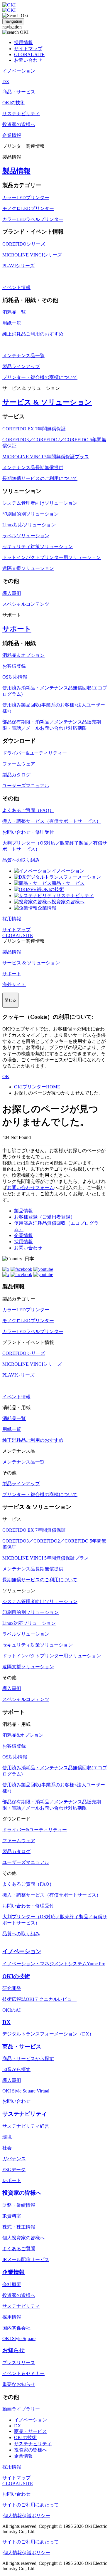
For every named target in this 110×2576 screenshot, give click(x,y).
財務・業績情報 (19, 2205)
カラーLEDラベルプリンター (33, 219)
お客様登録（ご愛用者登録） (45, 1217)
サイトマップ (28, 49)
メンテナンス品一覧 (23, 356)
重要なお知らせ (19, 2384)
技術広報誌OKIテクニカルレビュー (39, 1999)
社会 (7, 2148)
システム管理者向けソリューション (40, 503)
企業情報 (47, 908)
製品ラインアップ (21, 366)
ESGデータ (14, 2170)
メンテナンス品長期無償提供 (33, 468)
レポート (12, 2180)
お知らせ (13, 2350)
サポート (17, 629)
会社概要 (12, 2284)
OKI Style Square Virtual (26, 2091)
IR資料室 (12, 2216)
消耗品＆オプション (23, 655)
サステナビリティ (75, 896)
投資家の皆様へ (68, 902)
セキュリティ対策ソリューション (38, 547)
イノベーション (68, 871)
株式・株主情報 (19, 2227)
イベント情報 (16, 287)
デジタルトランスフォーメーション (63, 877)
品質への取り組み (21, 860)
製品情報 (16, 171)
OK (6, 1076)
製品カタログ (16, 775)
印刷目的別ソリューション (31, 514)
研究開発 (12, 1988)
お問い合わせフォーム (31, 1188)
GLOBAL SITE (29, 54)
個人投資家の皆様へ (23, 2238)
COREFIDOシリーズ (24, 244)
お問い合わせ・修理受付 (28, 832)
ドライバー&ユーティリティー (35, 753)
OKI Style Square (19, 2338)
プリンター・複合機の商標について (40, 377)
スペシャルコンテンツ (26, 604)
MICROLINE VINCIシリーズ (32, 255)
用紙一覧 (12, 323)
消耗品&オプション (23, 1735)
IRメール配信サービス (26, 2259)
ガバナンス (14, 2159)
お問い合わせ (28, 60)
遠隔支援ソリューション (28, 568)
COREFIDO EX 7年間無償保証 (34, 429)
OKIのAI (11, 2010)
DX (6, 2022)
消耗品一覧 (14, 312)
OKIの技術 (53, 889)
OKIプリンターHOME (37, 1087)
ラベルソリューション (26, 536)
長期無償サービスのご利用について (40, 478)
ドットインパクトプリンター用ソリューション (52, 557)
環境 (7, 2137)
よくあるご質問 (19, 2249)
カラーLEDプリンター (26, 198)
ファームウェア (19, 764)
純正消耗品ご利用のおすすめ (33, 334)
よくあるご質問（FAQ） (28, 810)
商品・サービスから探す (28, 2059)
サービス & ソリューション (47, 402)
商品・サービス (68, 883)
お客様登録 (14, 666)
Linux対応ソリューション (29, 525)
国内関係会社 (16, 2328)
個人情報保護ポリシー (27, 2516)
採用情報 (23, 42)
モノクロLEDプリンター (28, 208)
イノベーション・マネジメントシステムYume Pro (54, 1964)
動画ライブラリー (21, 2409)
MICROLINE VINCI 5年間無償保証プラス (46, 457)
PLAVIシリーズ (18, 266)
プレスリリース (19, 2363)
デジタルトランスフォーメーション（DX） (48, 2034)
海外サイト (14, 985)
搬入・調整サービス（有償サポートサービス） (52, 821)
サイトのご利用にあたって (31, 2505)
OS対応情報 (15, 677)
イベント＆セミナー (23, 2373)
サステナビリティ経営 (26, 2126)
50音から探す (16, 2069)
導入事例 (12, 593)
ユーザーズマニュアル (26, 786)
